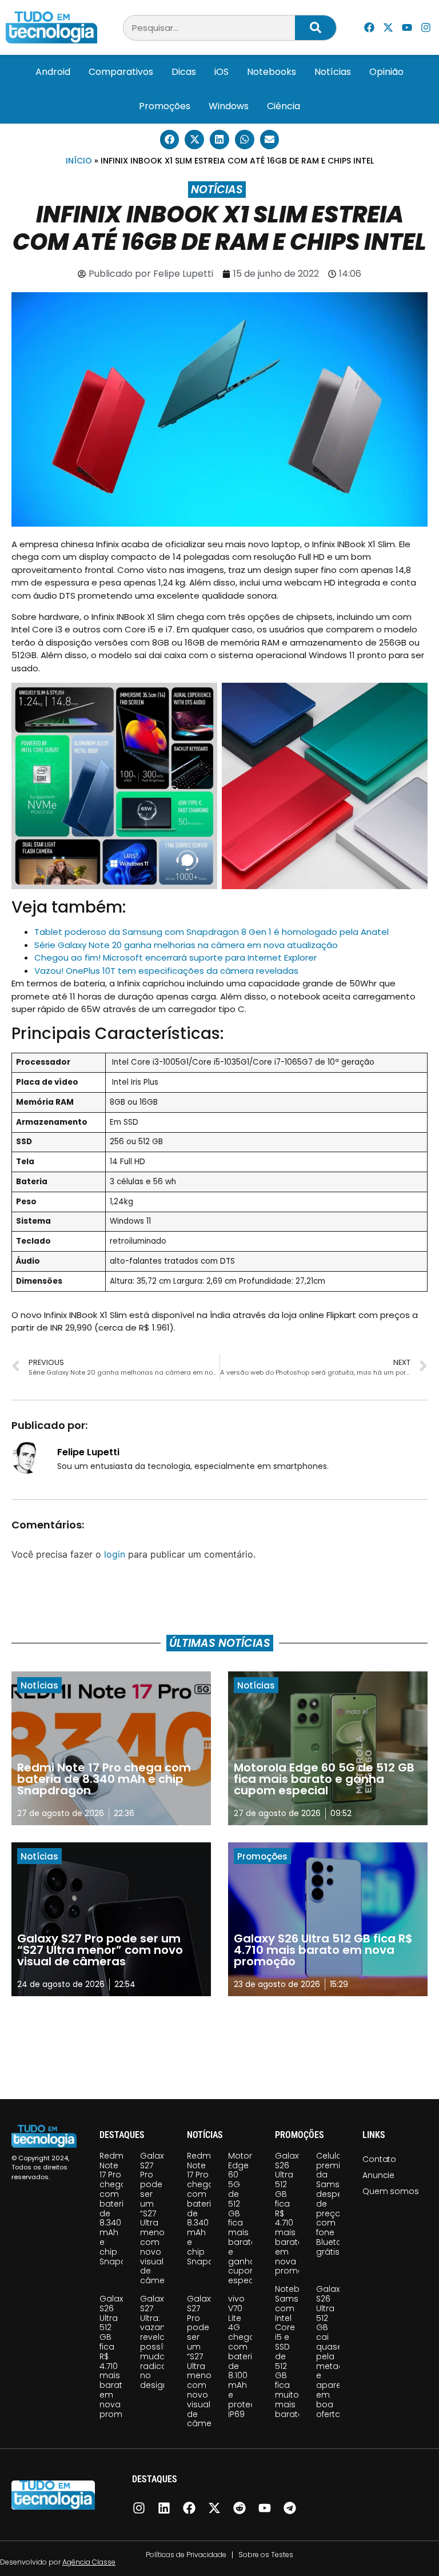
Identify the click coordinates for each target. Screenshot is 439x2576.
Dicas (184, 72)
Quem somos (390, 2191)
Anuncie (378, 2175)
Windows (229, 106)
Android (53, 72)
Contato (379, 2159)
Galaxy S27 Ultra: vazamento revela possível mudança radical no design (164, 2342)
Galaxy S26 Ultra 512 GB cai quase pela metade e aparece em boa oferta (334, 2351)
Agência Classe (89, 2562)
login (115, 1554)
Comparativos (121, 72)
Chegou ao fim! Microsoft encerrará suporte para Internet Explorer (175, 957)
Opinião (386, 72)
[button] (170, 140)
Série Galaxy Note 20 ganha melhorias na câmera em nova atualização (186, 945)
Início (79, 161)
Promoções (165, 106)
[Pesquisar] (316, 28)
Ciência (284, 106)
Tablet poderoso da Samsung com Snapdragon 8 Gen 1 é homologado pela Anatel (211, 932)
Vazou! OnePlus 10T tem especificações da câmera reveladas (166, 971)
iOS (222, 72)
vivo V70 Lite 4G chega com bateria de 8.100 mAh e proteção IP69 (248, 2356)
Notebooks (272, 72)
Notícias (333, 72)
